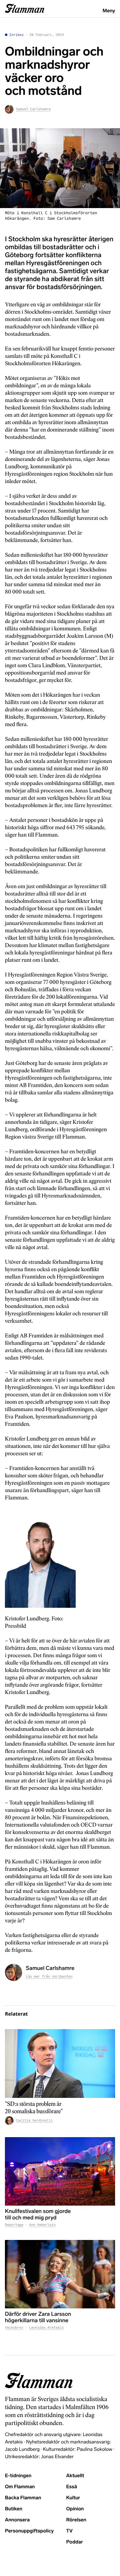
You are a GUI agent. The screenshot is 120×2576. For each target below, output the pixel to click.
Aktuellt (75, 2476)
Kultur (73, 2498)
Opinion (75, 2509)
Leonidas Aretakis (47, 2328)
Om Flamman (20, 2487)
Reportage (14, 2225)
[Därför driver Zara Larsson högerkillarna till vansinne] (60, 2274)
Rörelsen (76, 2520)
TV (69, 2531)
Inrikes (16, 35)
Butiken (14, 2509)
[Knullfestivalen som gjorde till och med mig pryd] (60, 2172)
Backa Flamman (23, 2498)
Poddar (75, 2542)
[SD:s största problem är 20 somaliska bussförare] (60, 2064)
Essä (72, 2487)
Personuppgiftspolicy (29, 2531)
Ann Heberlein (42, 2225)
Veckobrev (14, 2328)
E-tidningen (18, 2476)
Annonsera (17, 2520)
